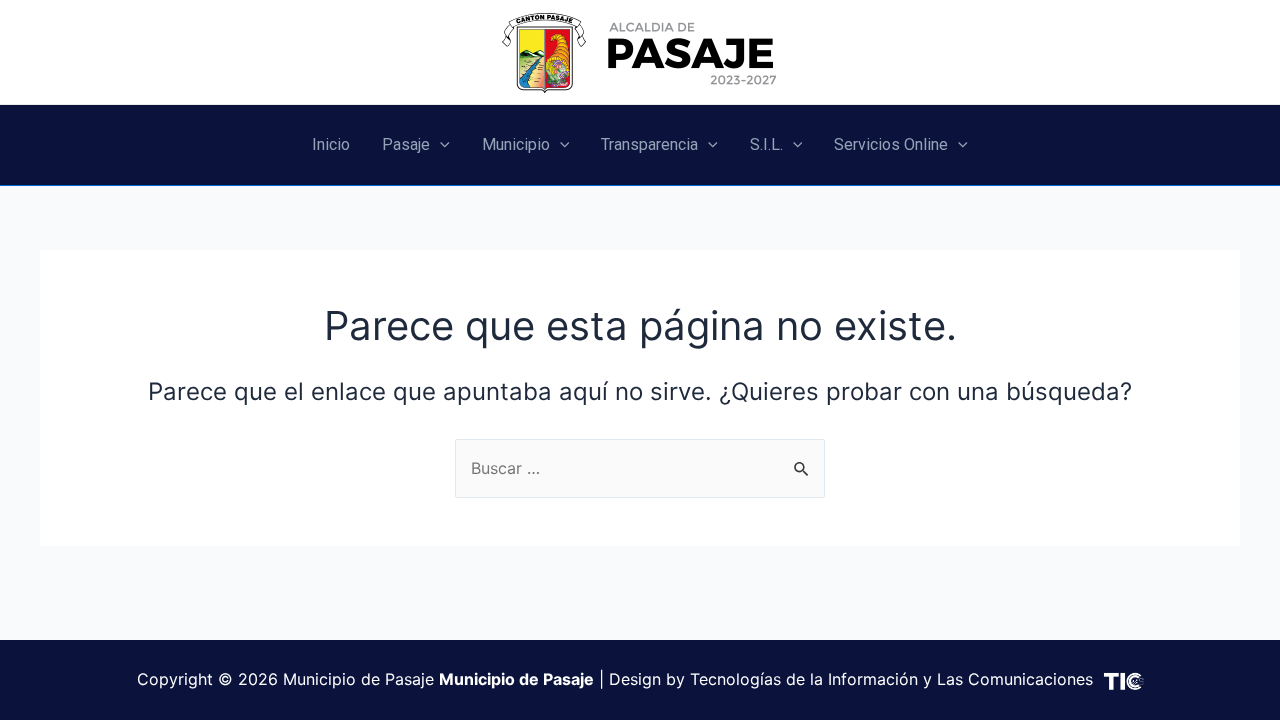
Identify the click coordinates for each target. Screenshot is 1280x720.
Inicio (331, 144)
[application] (440, 145)
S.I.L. (766, 144)
